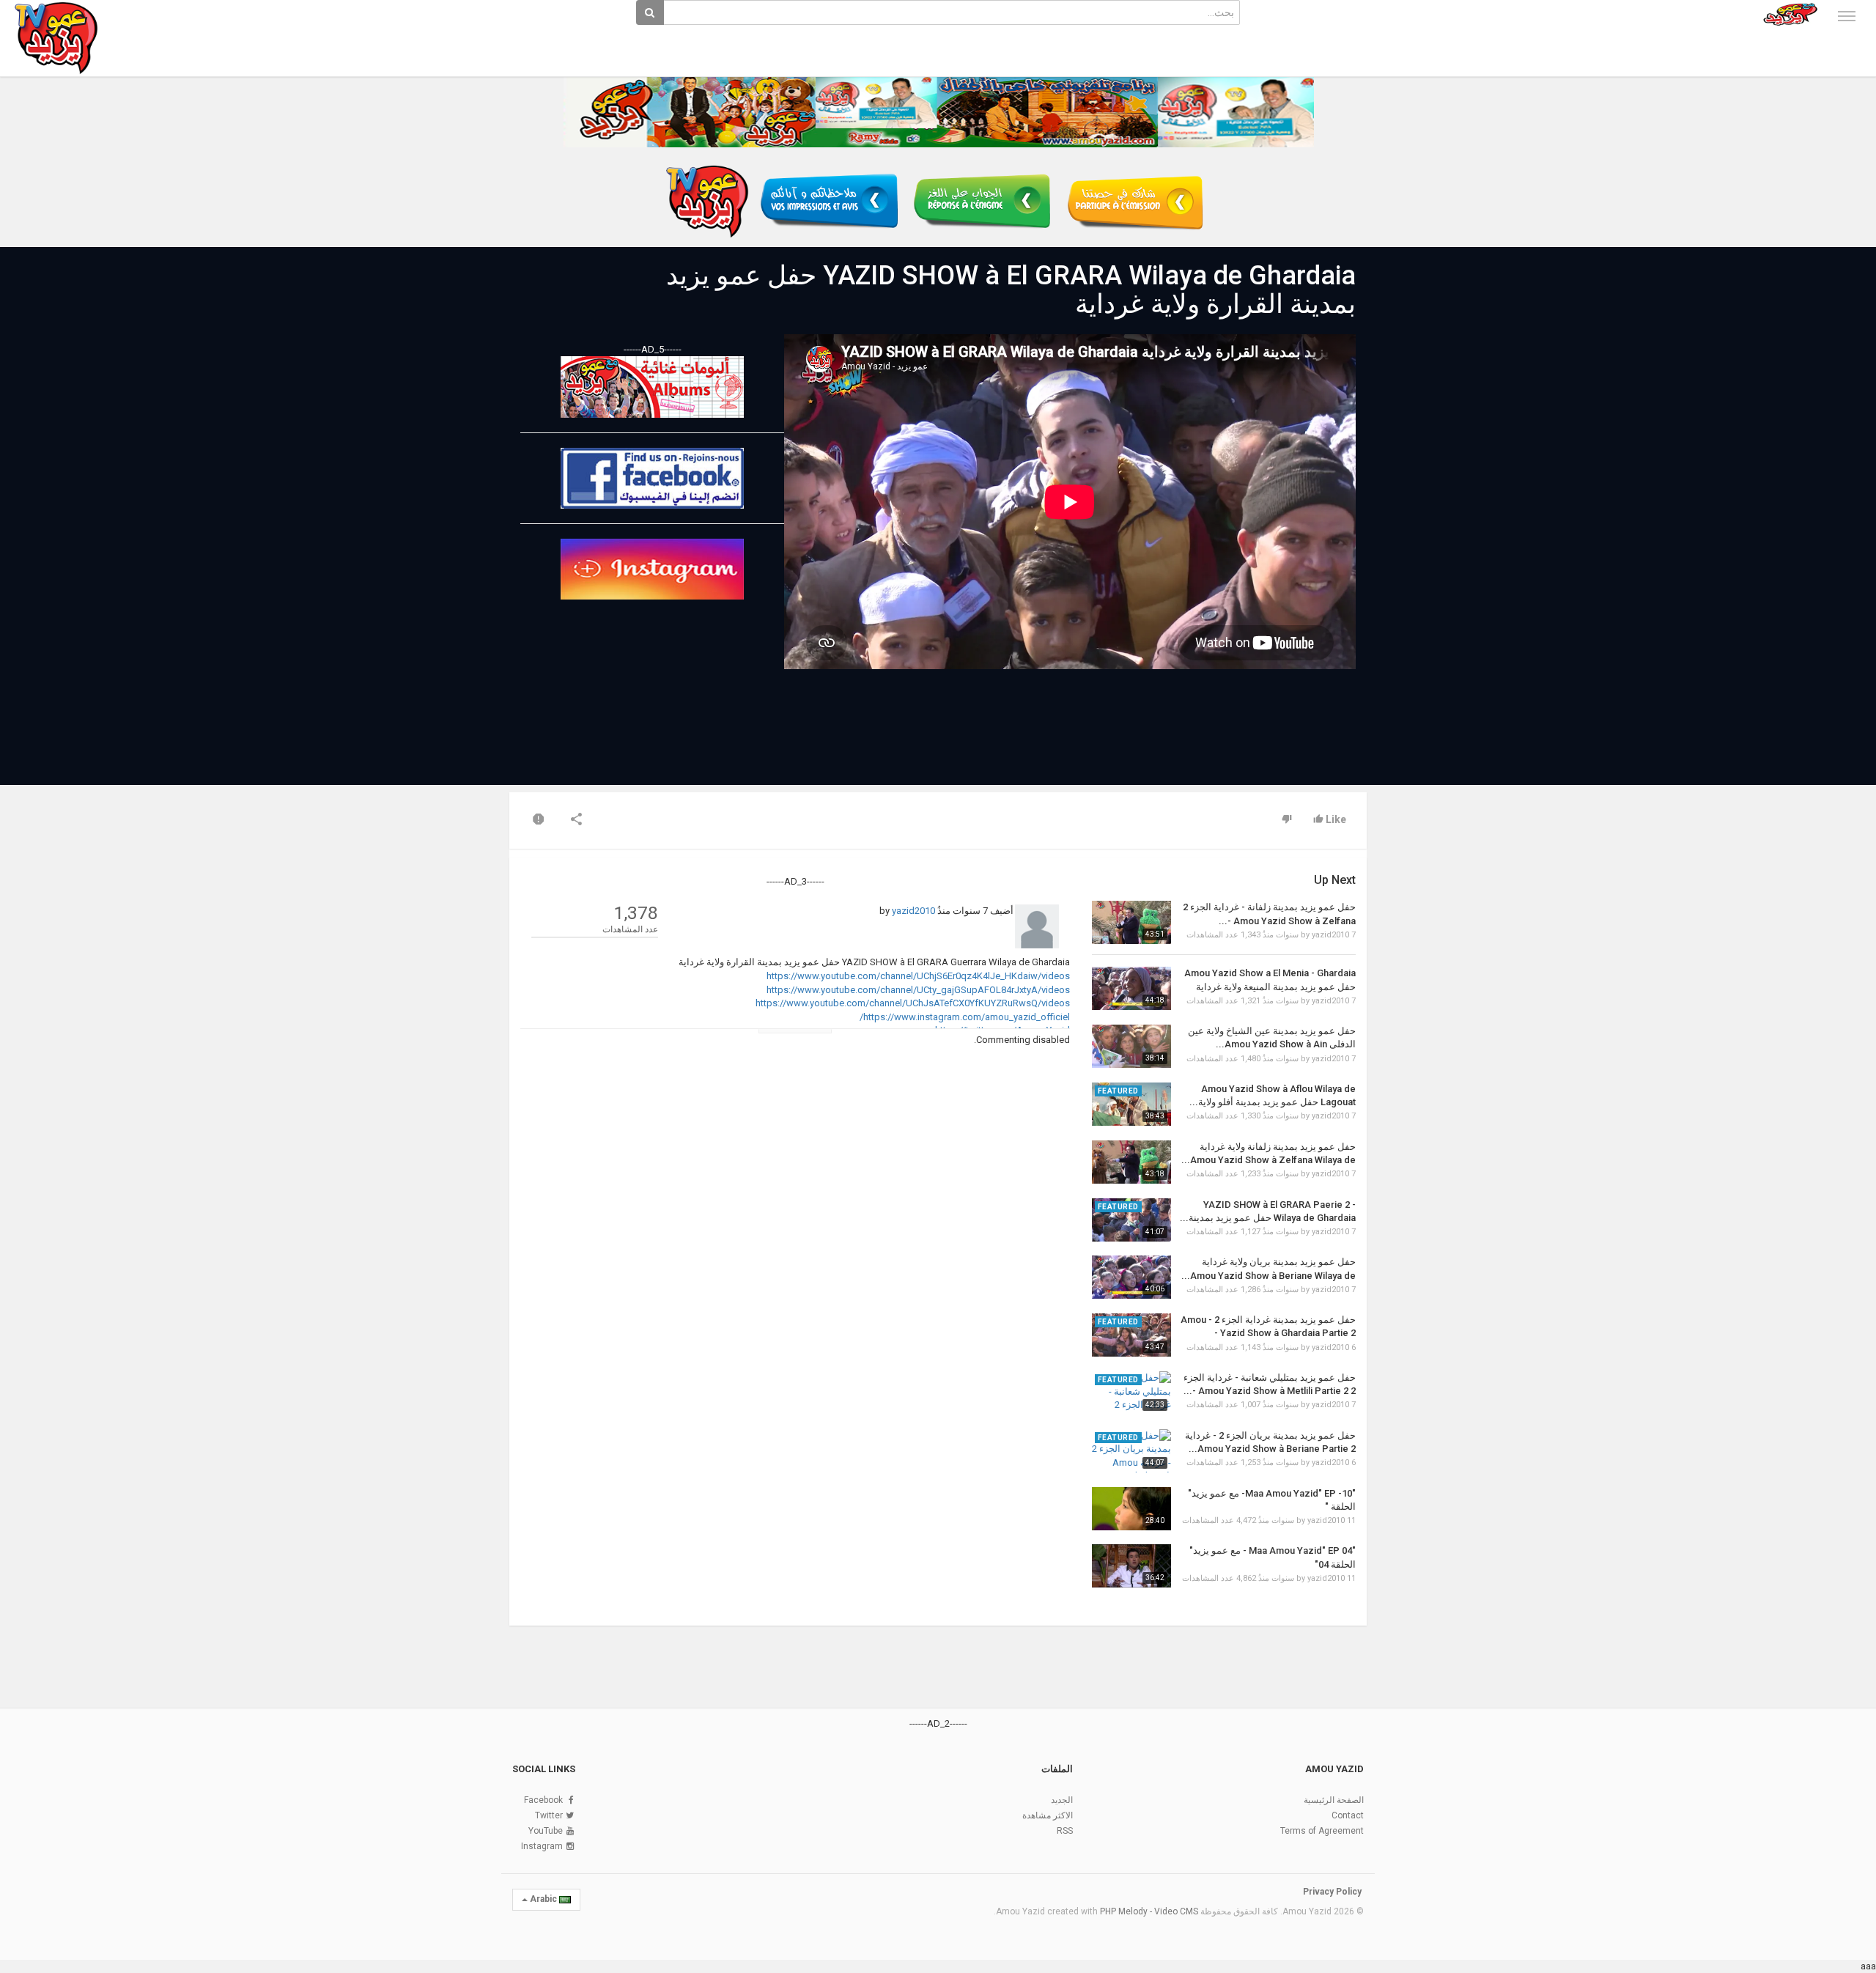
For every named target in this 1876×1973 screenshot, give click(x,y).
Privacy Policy (1332, 1892)
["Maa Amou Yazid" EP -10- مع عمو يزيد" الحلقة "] (1131, 1509)
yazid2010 (913, 911)
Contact (1348, 1815)
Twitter (549, 1815)
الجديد (1062, 1800)
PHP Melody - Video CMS (1149, 1911)
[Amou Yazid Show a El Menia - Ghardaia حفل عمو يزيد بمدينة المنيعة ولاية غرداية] (1131, 988)
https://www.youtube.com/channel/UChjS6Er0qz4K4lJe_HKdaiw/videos (918, 976)
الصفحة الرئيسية (1334, 1800)
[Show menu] (1847, 16)
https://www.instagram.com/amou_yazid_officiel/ (965, 1017)
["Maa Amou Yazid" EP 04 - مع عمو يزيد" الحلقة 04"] (1131, 1566)
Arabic (543, 1899)
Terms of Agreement (1322, 1831)
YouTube (546, 1831)
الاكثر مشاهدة (1048, 1815)
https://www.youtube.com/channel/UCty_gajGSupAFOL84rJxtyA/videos (918, 990)
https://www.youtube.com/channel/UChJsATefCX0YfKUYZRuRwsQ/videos (913, 1003)
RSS (1065, 1831)
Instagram (542, 1846)
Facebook (543, 1800)
